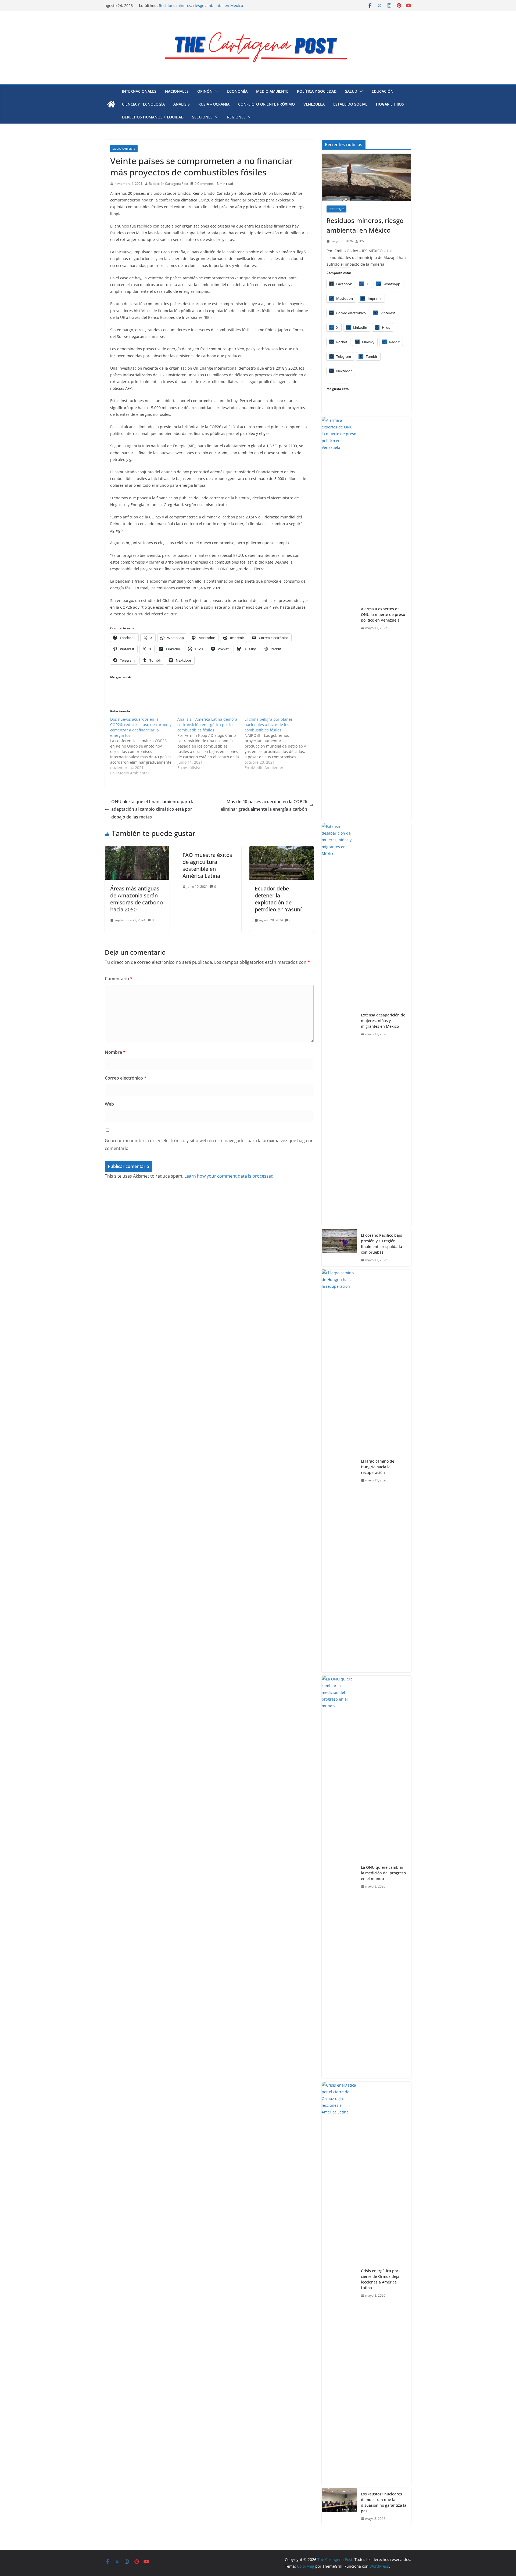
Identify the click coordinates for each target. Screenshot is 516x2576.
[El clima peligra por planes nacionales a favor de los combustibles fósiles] (278, 744)
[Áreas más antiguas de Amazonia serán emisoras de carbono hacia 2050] (137, 850)
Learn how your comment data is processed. (230, 1176)
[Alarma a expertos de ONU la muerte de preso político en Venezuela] (339, 618)
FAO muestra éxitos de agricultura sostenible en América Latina (207, 865)
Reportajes (336, 209)
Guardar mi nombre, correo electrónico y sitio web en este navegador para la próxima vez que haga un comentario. (209, 1144)
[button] (216, 91)
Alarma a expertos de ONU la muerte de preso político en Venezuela (383, 614)
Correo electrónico (126, 1078)
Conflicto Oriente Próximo (266, 104)
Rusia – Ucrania (214, 104)
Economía (237, 91)
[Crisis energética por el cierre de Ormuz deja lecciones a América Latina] (339, 2283)
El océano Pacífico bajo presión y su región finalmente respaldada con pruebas (381, 1244)
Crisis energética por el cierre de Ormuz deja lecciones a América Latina (382, 2279)
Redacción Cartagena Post (169, 184)
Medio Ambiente (272, 91)
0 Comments (204, 184)
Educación (383, 91)
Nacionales (177, 91)
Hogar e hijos (390, 104)
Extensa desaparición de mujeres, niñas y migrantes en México (383, 1021)
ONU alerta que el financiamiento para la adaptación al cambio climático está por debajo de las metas (153, 809)
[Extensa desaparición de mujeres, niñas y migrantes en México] (339, 1024)
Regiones (236, 117)
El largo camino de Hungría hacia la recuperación (378, 1467)
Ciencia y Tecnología (143, 104)
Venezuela (314, 104)
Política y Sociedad (317, 91)
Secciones (202, 117)
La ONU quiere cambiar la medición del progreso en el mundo (383, 1873)
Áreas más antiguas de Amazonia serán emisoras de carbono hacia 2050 (137, 899)
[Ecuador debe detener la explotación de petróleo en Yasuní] (282, 850)
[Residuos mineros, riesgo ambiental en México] (366, 177)
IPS (362, 241)
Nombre (115, 1052)
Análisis (182, 104)
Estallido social (350, 104)
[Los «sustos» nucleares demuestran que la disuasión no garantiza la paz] (339, 2506)
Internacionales (139, 91)
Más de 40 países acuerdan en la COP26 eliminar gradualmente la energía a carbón (264, 805)
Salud (351, 91)
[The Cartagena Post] (111, 104)
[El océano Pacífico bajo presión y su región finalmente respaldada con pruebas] (339, 1248)
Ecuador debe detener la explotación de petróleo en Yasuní (278, 899)
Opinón (205, 91)
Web (109, 1104)
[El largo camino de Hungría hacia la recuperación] (339, 1471)
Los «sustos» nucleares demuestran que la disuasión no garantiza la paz (384, 2502)
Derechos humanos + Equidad (153, 117)
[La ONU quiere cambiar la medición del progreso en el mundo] (339, 1877)
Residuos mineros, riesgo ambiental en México (201, 6)
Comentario (119, 979)
